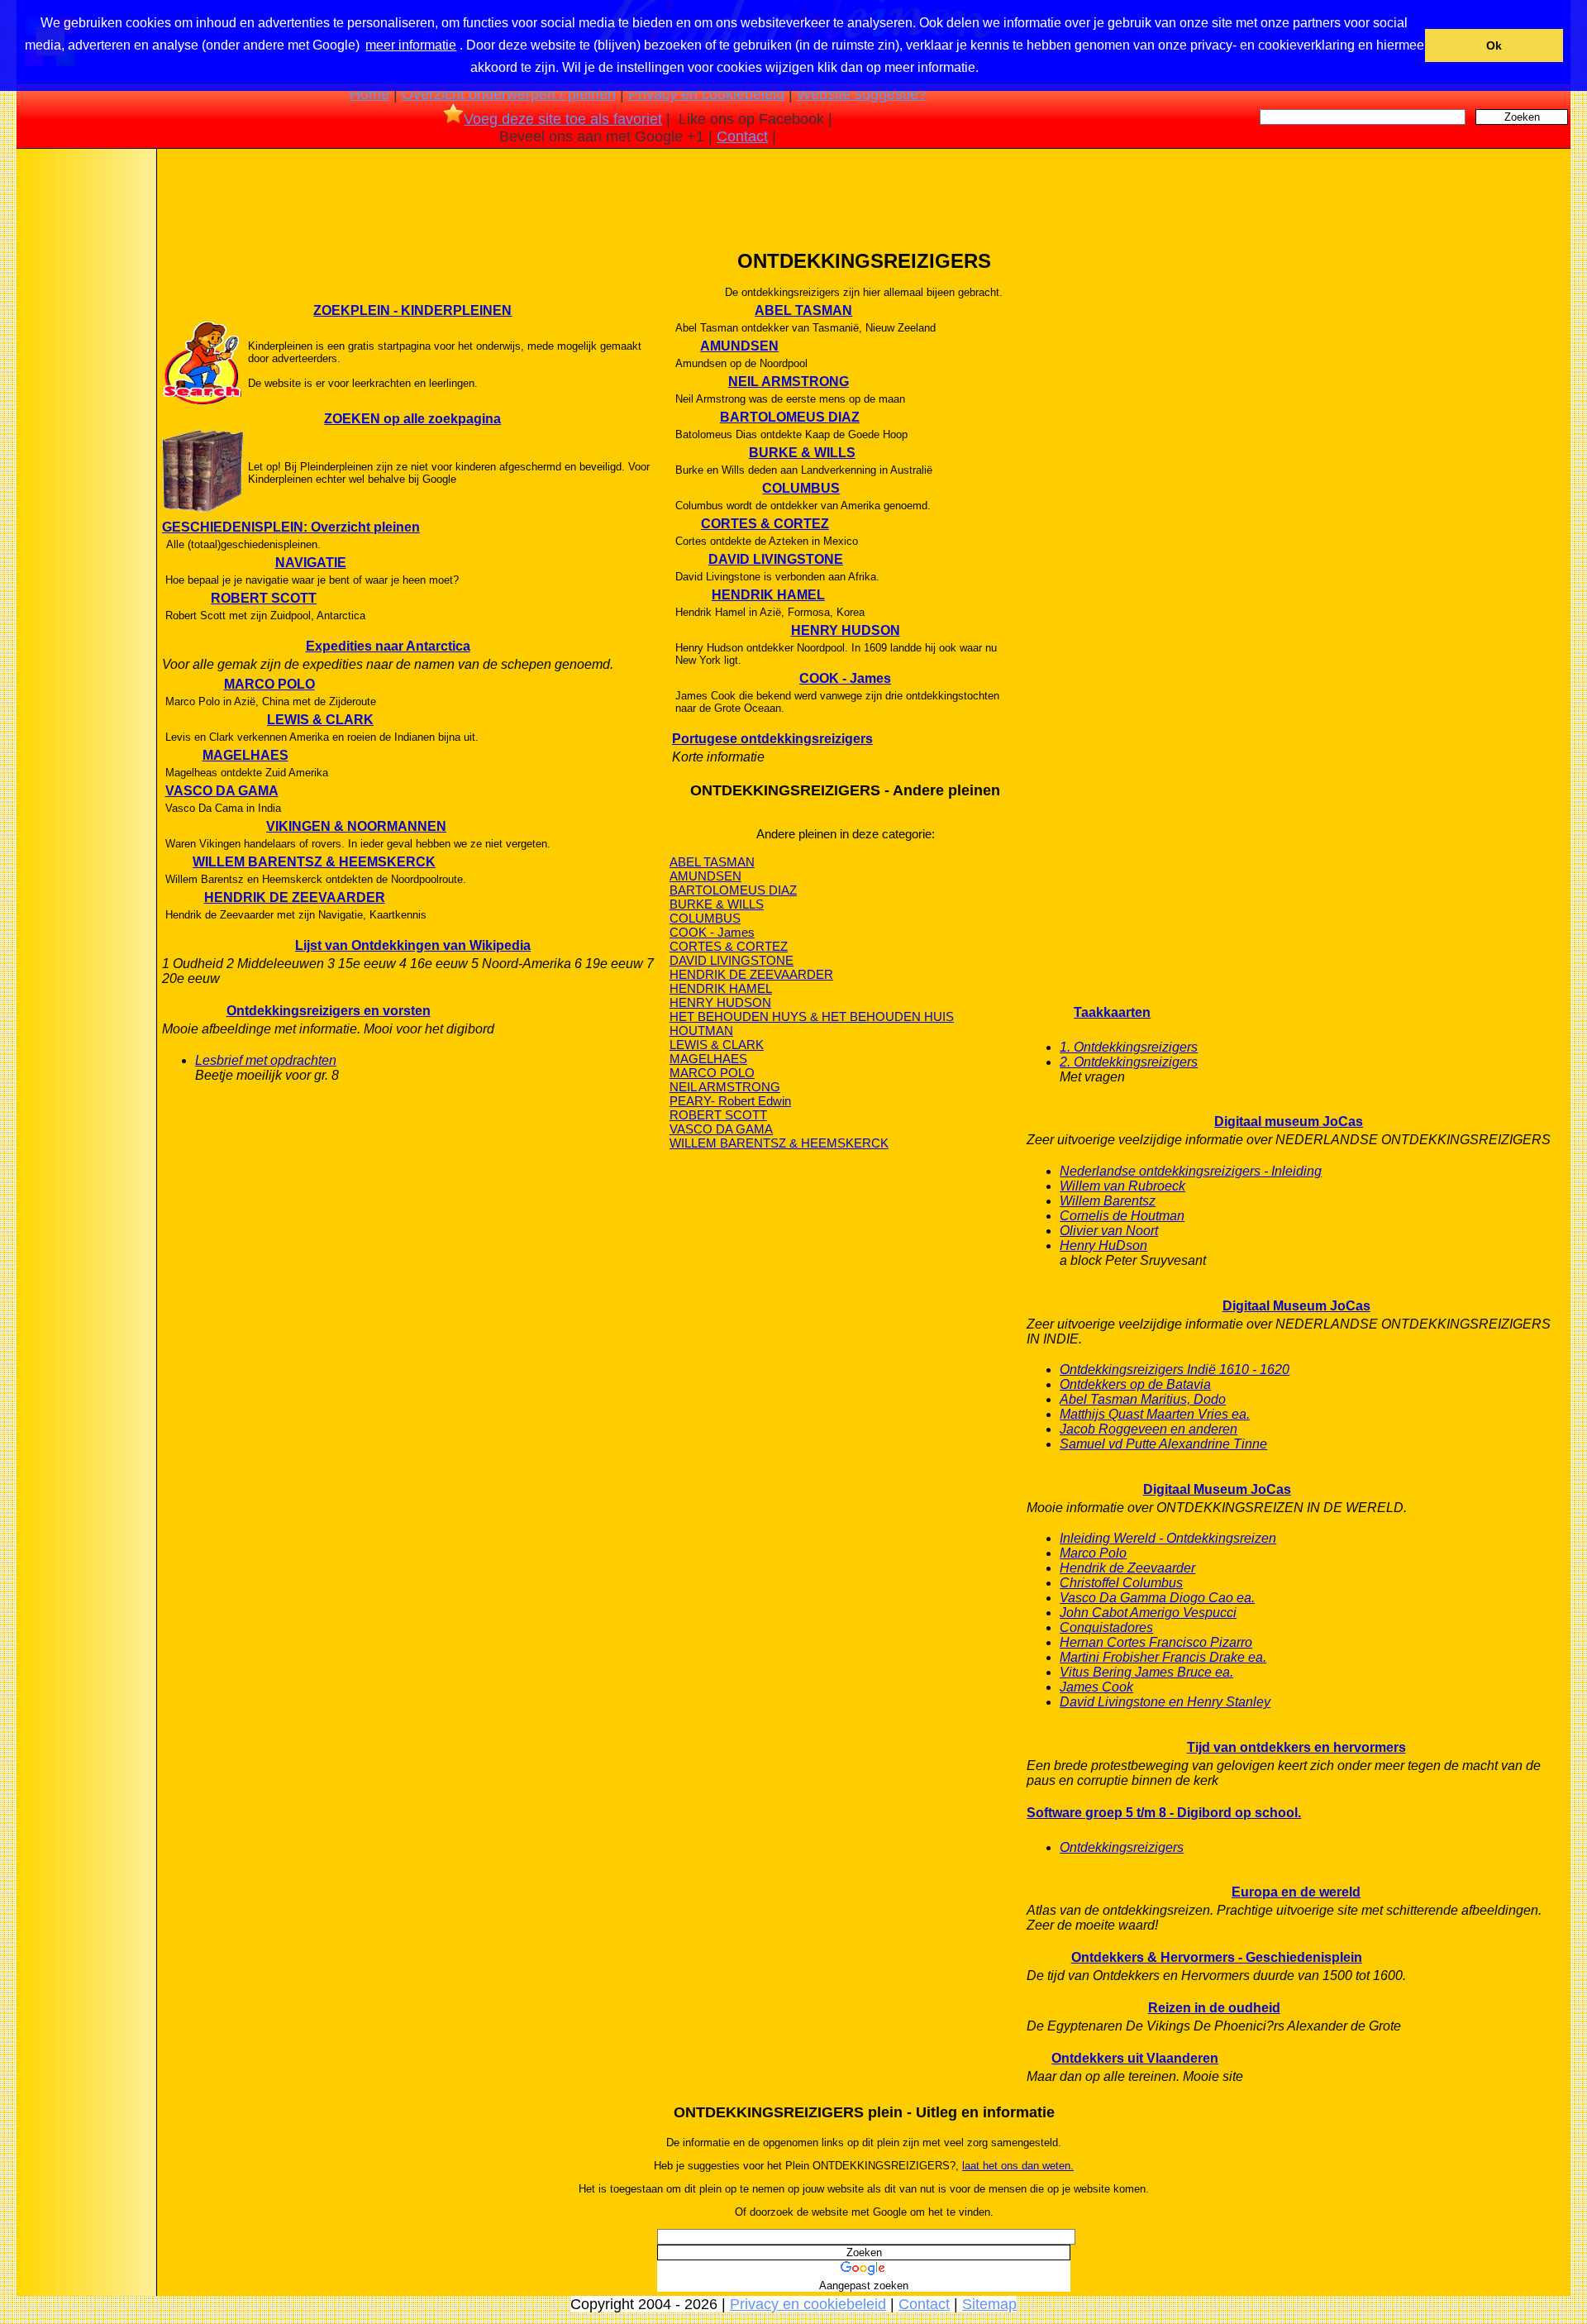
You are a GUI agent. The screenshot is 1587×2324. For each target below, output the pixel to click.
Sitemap (989, 2304)
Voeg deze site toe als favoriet (563, 119)
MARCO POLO (269, 684)
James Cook (1096, 1687)
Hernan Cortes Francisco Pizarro (1156, 1642)
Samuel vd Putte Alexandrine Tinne (1163, 1444)
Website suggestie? (862, 94)
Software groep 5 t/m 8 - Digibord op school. (1164, 1813)
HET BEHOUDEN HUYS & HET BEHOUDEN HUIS (812, 1016)
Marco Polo (1093, 1553)
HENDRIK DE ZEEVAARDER (295, 897)
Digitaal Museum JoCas (1296, 1306)
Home (369, 94)
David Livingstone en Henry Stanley (1165, 1702)
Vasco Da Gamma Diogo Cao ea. (1157, 1598)
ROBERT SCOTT (264, 598)
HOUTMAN (701, 1031)
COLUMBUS (801, 488)
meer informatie (411, 45)
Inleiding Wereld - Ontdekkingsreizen (1168, 1538)
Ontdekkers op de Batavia (1135, 1384)
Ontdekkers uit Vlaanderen (1135, 2058)
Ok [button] (1494, 45)
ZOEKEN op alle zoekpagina (412, 419)
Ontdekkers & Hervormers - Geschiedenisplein (1217, 1957)
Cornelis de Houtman (1122, 1216)
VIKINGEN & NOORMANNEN (356, 826)
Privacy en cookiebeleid (706, 94)
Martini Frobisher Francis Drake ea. (1163, 1657)
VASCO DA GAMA (222, 791)
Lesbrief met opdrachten (266, 1060)
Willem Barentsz (1108, 1201)
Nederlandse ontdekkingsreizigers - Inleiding (1191, 1171)
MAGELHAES (245, 755)
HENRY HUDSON (846, 630)
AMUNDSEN (739, 346)
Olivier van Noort (1109, 1231)
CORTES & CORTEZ (765, 524)
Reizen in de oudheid (1214, 2008)
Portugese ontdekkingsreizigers (772, 739)
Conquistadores (1106, 1627)
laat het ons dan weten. (1018, 2166)
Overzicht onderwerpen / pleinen (509, 94)
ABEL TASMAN (803, 310)
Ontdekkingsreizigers (1122, 1847)
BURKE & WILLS (802, 453)
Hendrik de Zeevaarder (1127, 1568)
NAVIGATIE (311, 563)
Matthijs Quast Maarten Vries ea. (1155, 1414)
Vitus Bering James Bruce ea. (1146, 1672)
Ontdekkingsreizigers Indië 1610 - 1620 (1175, 1370)
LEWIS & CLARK (320, 720)
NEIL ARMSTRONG (789, 382)
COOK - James (845, 678)
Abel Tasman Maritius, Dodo (1143, 1399)
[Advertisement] (85, 413)
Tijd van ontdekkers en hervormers (1296, 1747)
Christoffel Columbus (1121, 1583)
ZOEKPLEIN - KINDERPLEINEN (412, 310)
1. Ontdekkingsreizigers (1129, 1047)
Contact (742, 136)
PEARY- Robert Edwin (730, 1101)
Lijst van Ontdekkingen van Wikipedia (413, 945)
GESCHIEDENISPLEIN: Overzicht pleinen (291, 527)
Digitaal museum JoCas (1289, 1121)
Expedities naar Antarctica (388, 646)
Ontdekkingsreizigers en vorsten (329, 1011)
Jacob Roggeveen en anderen (1149, 1429)
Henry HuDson (1103, 1246)
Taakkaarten (1112, 1012)
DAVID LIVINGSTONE (776, 559)
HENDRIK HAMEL (768, 595)
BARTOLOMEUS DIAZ (790, 417)
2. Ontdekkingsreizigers (1129, 1062)
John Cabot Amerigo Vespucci (1148, 1613)
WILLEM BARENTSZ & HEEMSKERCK (314, 862)
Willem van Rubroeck (1122, 1186)
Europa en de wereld (1296, 1892)
